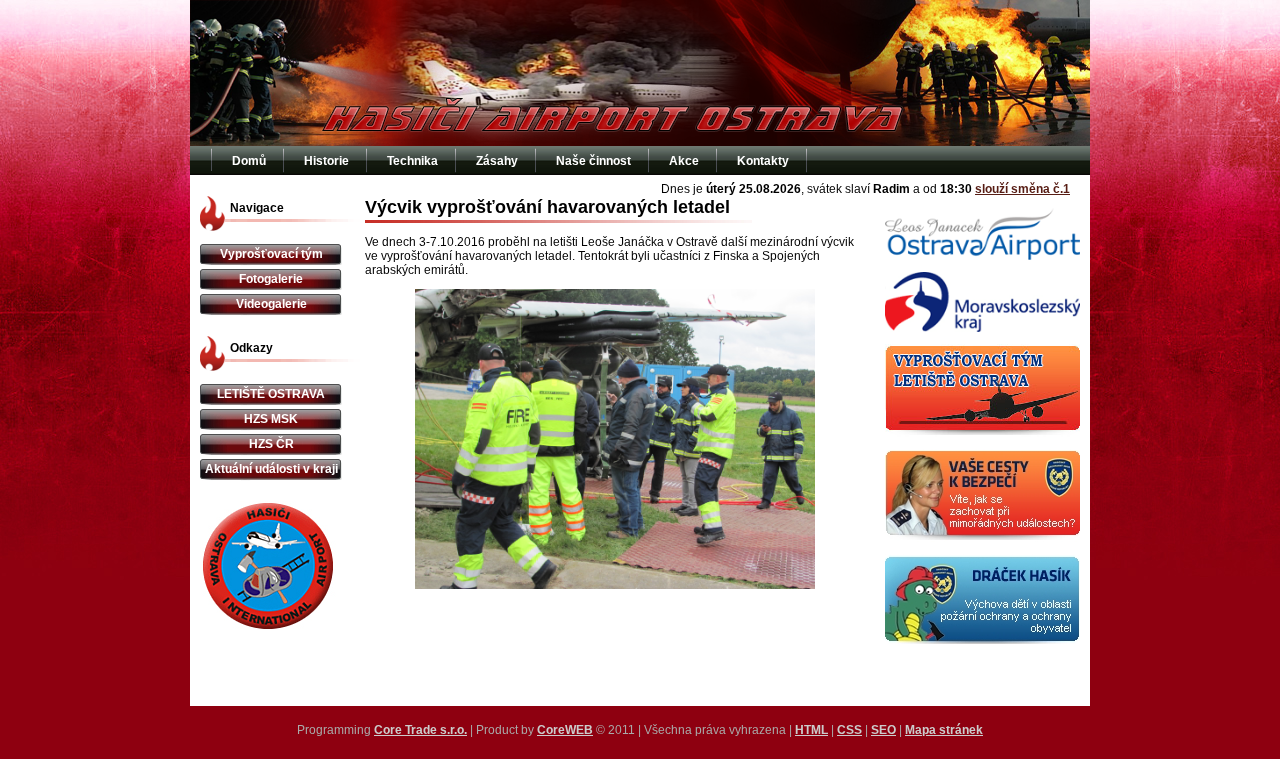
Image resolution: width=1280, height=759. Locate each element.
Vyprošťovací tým (271, 254)
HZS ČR (271, 444)
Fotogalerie (271, 279)
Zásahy (497, 161)
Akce (684, 161)
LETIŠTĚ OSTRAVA (271, 394)
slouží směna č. (1022, 189)
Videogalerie (271, 304)
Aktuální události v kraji (271, 469)
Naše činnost (593, 161)
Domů (249, 161)
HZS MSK (271, 419)
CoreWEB (565, 730)
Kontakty (763, 161)
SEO (883, 730)
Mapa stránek (944, 730)
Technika (412, 161)
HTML (811, 730)
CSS (849, 730)
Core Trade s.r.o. (420, 730)
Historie (326, 161)
